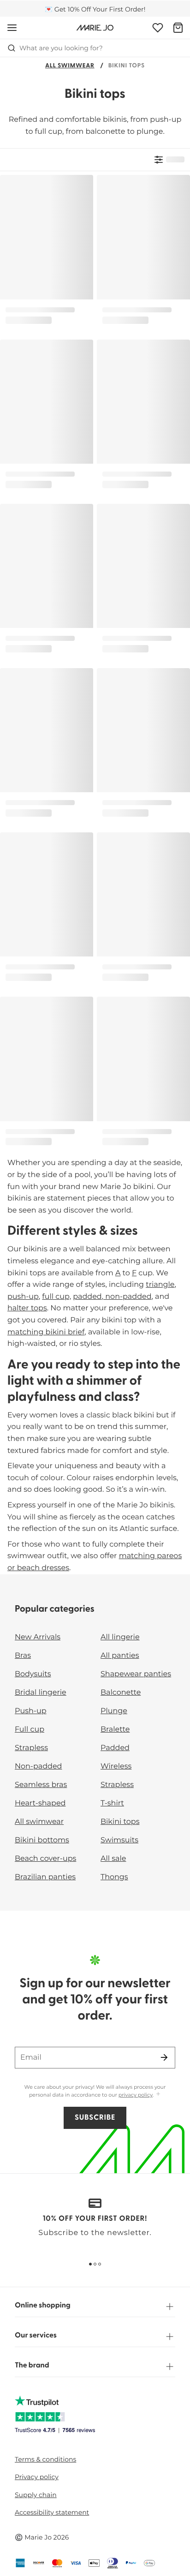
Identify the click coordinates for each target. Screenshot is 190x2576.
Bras (23, 1656)
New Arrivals (38, 1637)
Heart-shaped (40, 1803)
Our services (36, 2336)
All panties (120, 1656)
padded (87, 1297)
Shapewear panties (136, 1674)
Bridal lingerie (41, 1693)
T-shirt (112, 1803)
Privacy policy (37, 2477)
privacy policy (136, 2095)
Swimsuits (119, 1840)
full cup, (56, 1297)
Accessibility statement (52, 2512)
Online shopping (43, 2306)
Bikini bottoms (42, 1840)
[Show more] (158, 2095)
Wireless (116, 1766)
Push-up (31, 1711)
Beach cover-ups (45, 1859)
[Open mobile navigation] (12, 28)
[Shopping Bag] (178, 28)
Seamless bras (41, 1785)
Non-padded (38, 1766)
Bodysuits (33, 1674)
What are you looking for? (61, 48)
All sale (113, 1859)
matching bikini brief (46, 1332)
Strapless (31, 1748)
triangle (160, 1285)
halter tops (27, 1308)
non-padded (127, 1297)
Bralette (115, 1730)
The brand (32, 2366)
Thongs (114, 1877)
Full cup (30, 1730)
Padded (115, 1748)
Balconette (121, 1693)
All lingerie (120, 1637)
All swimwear (70, 66)
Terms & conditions (45, 2459)
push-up (23, 1297)
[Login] (158, 28)
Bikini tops (120, 1822)
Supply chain (36, 2495)
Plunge (114, 1711)
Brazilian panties (45, 1877)
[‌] (169, 160)
